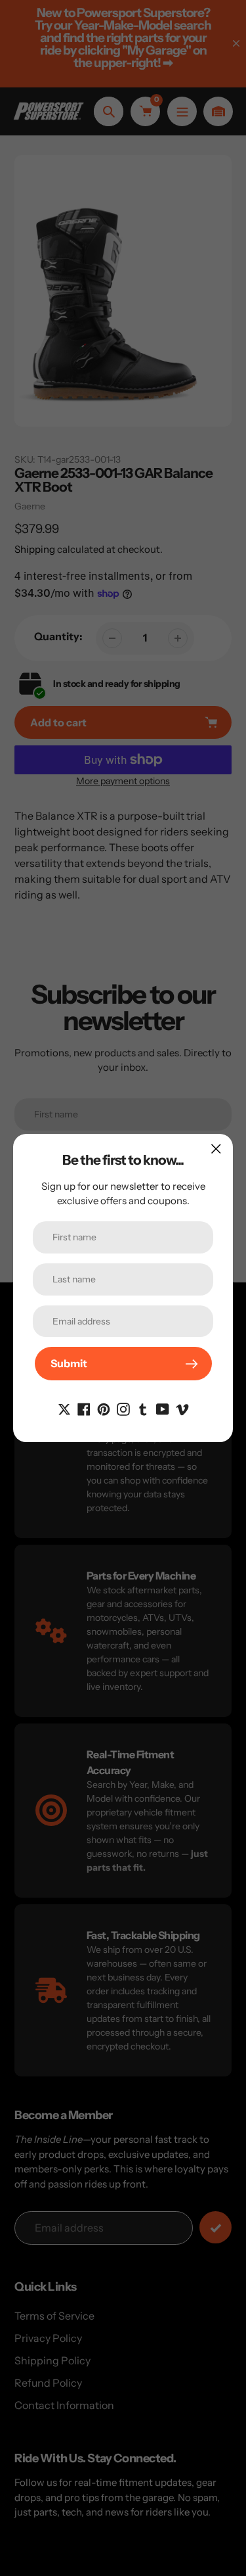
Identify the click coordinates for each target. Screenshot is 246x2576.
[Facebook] (84, 1408)
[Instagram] (123, 1408)
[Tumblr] (143, 1408)
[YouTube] (163, 1408)
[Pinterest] (104, 1408)
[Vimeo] (182, 1408)
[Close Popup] (216, 1149)
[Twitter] (64, 1408)
